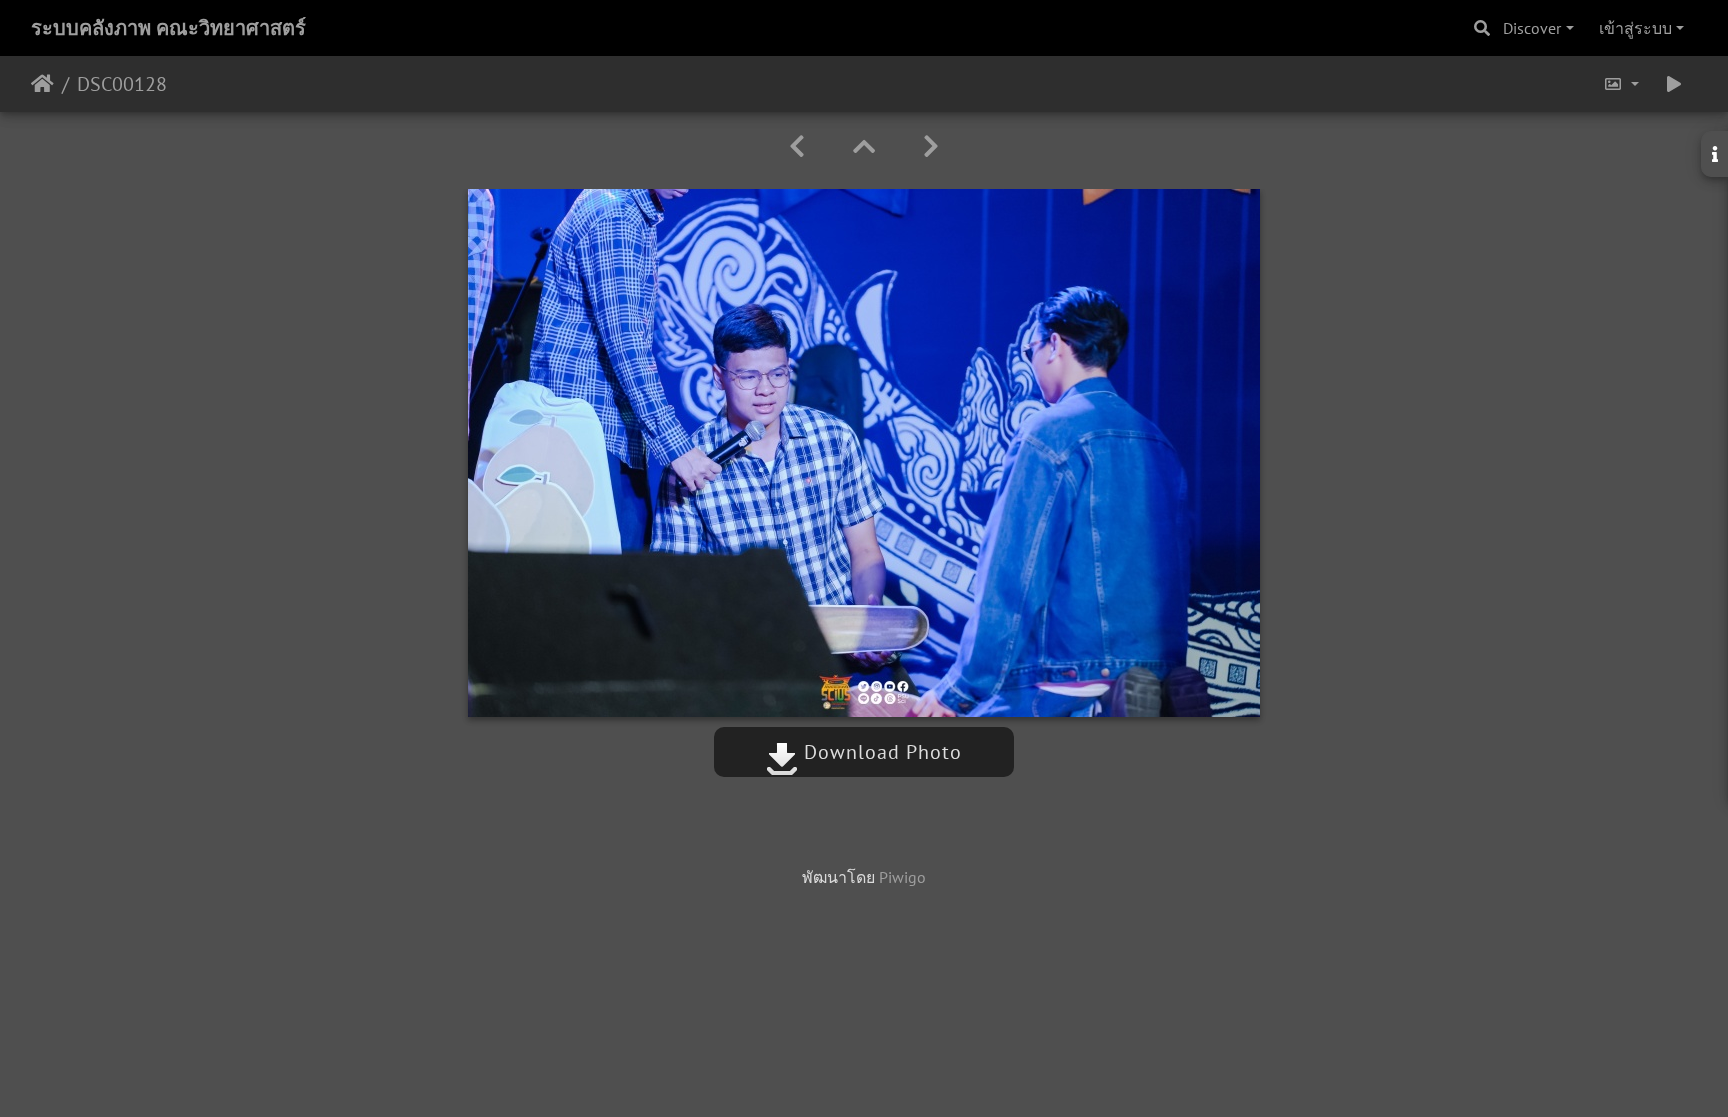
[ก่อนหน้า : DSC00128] (797, 146)
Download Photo (880, 752)
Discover (1532, 28)
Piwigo (902, 877)
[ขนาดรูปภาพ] (1621, 84)
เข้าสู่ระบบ (1635, 28)
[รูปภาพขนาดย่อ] (864, 146)
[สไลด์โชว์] (1674, 84)
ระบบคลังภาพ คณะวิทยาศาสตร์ (168, 28)
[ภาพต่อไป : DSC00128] (931, 146)
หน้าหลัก (42, 84)
